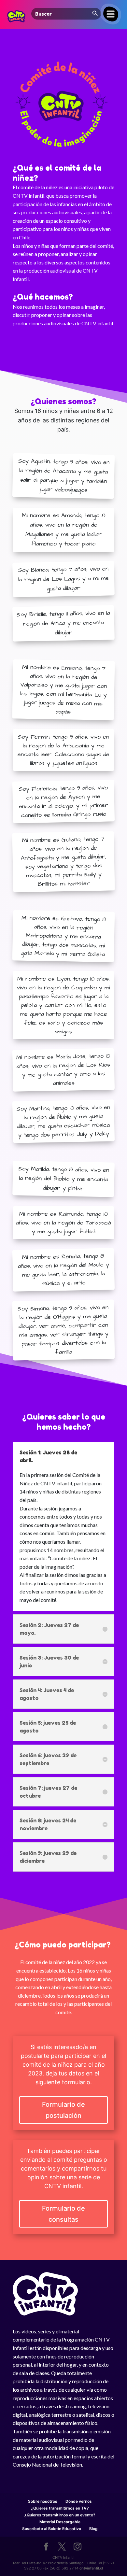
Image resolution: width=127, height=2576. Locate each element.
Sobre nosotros (43, 2501)
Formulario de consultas (63, 2214)
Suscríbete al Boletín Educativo (52, 2529)
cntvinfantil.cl (91, 2568)
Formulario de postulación (63, 2110)
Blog (93, 2529)
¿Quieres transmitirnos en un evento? (60, 2515)
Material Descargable (60, 2522)
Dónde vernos (79, 2501)
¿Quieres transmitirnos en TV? (60, 2508)
